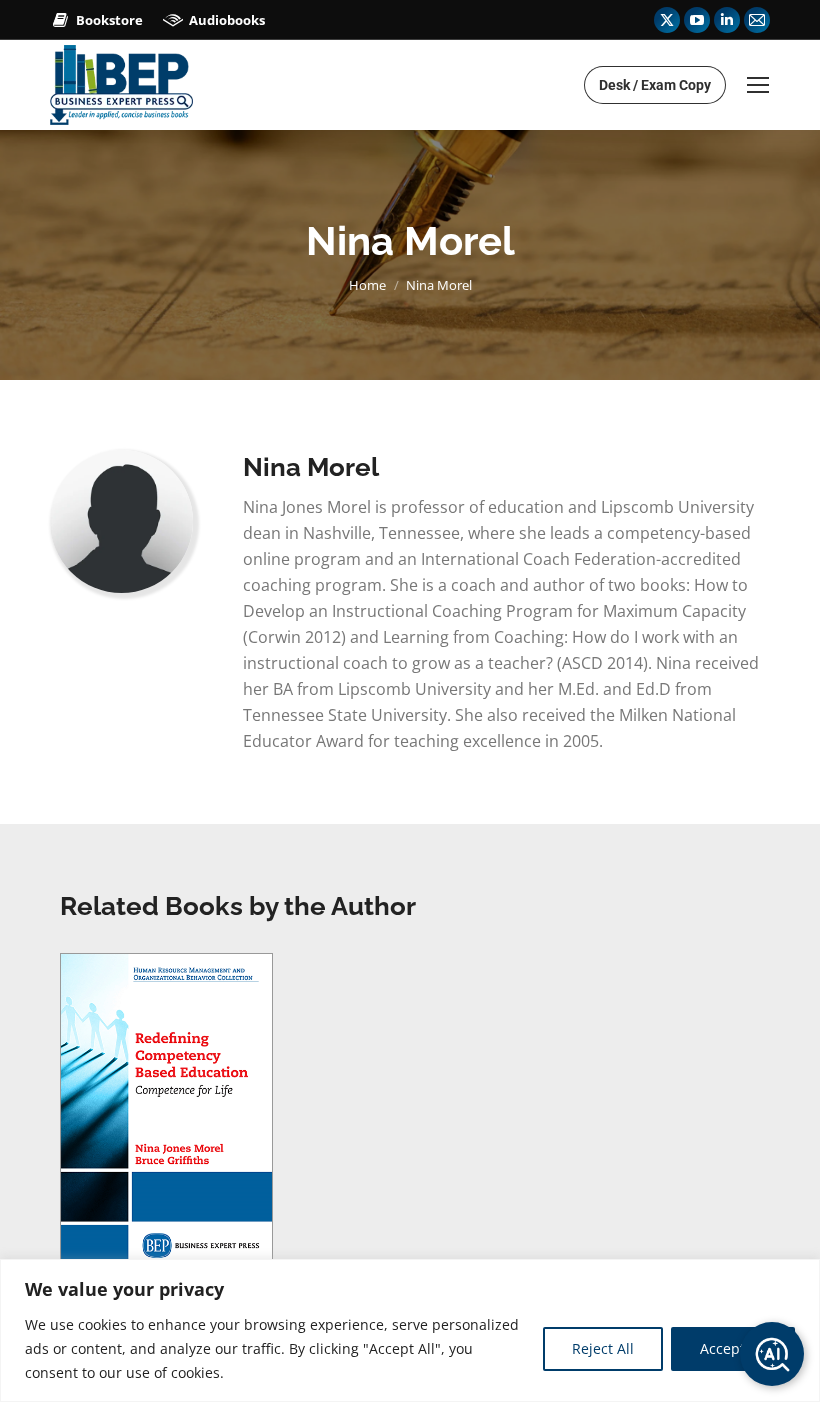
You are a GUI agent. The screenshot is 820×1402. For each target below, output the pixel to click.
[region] (410, 1330)
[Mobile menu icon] (758, 85)
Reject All (603, 1348)
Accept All (733, 1348)
